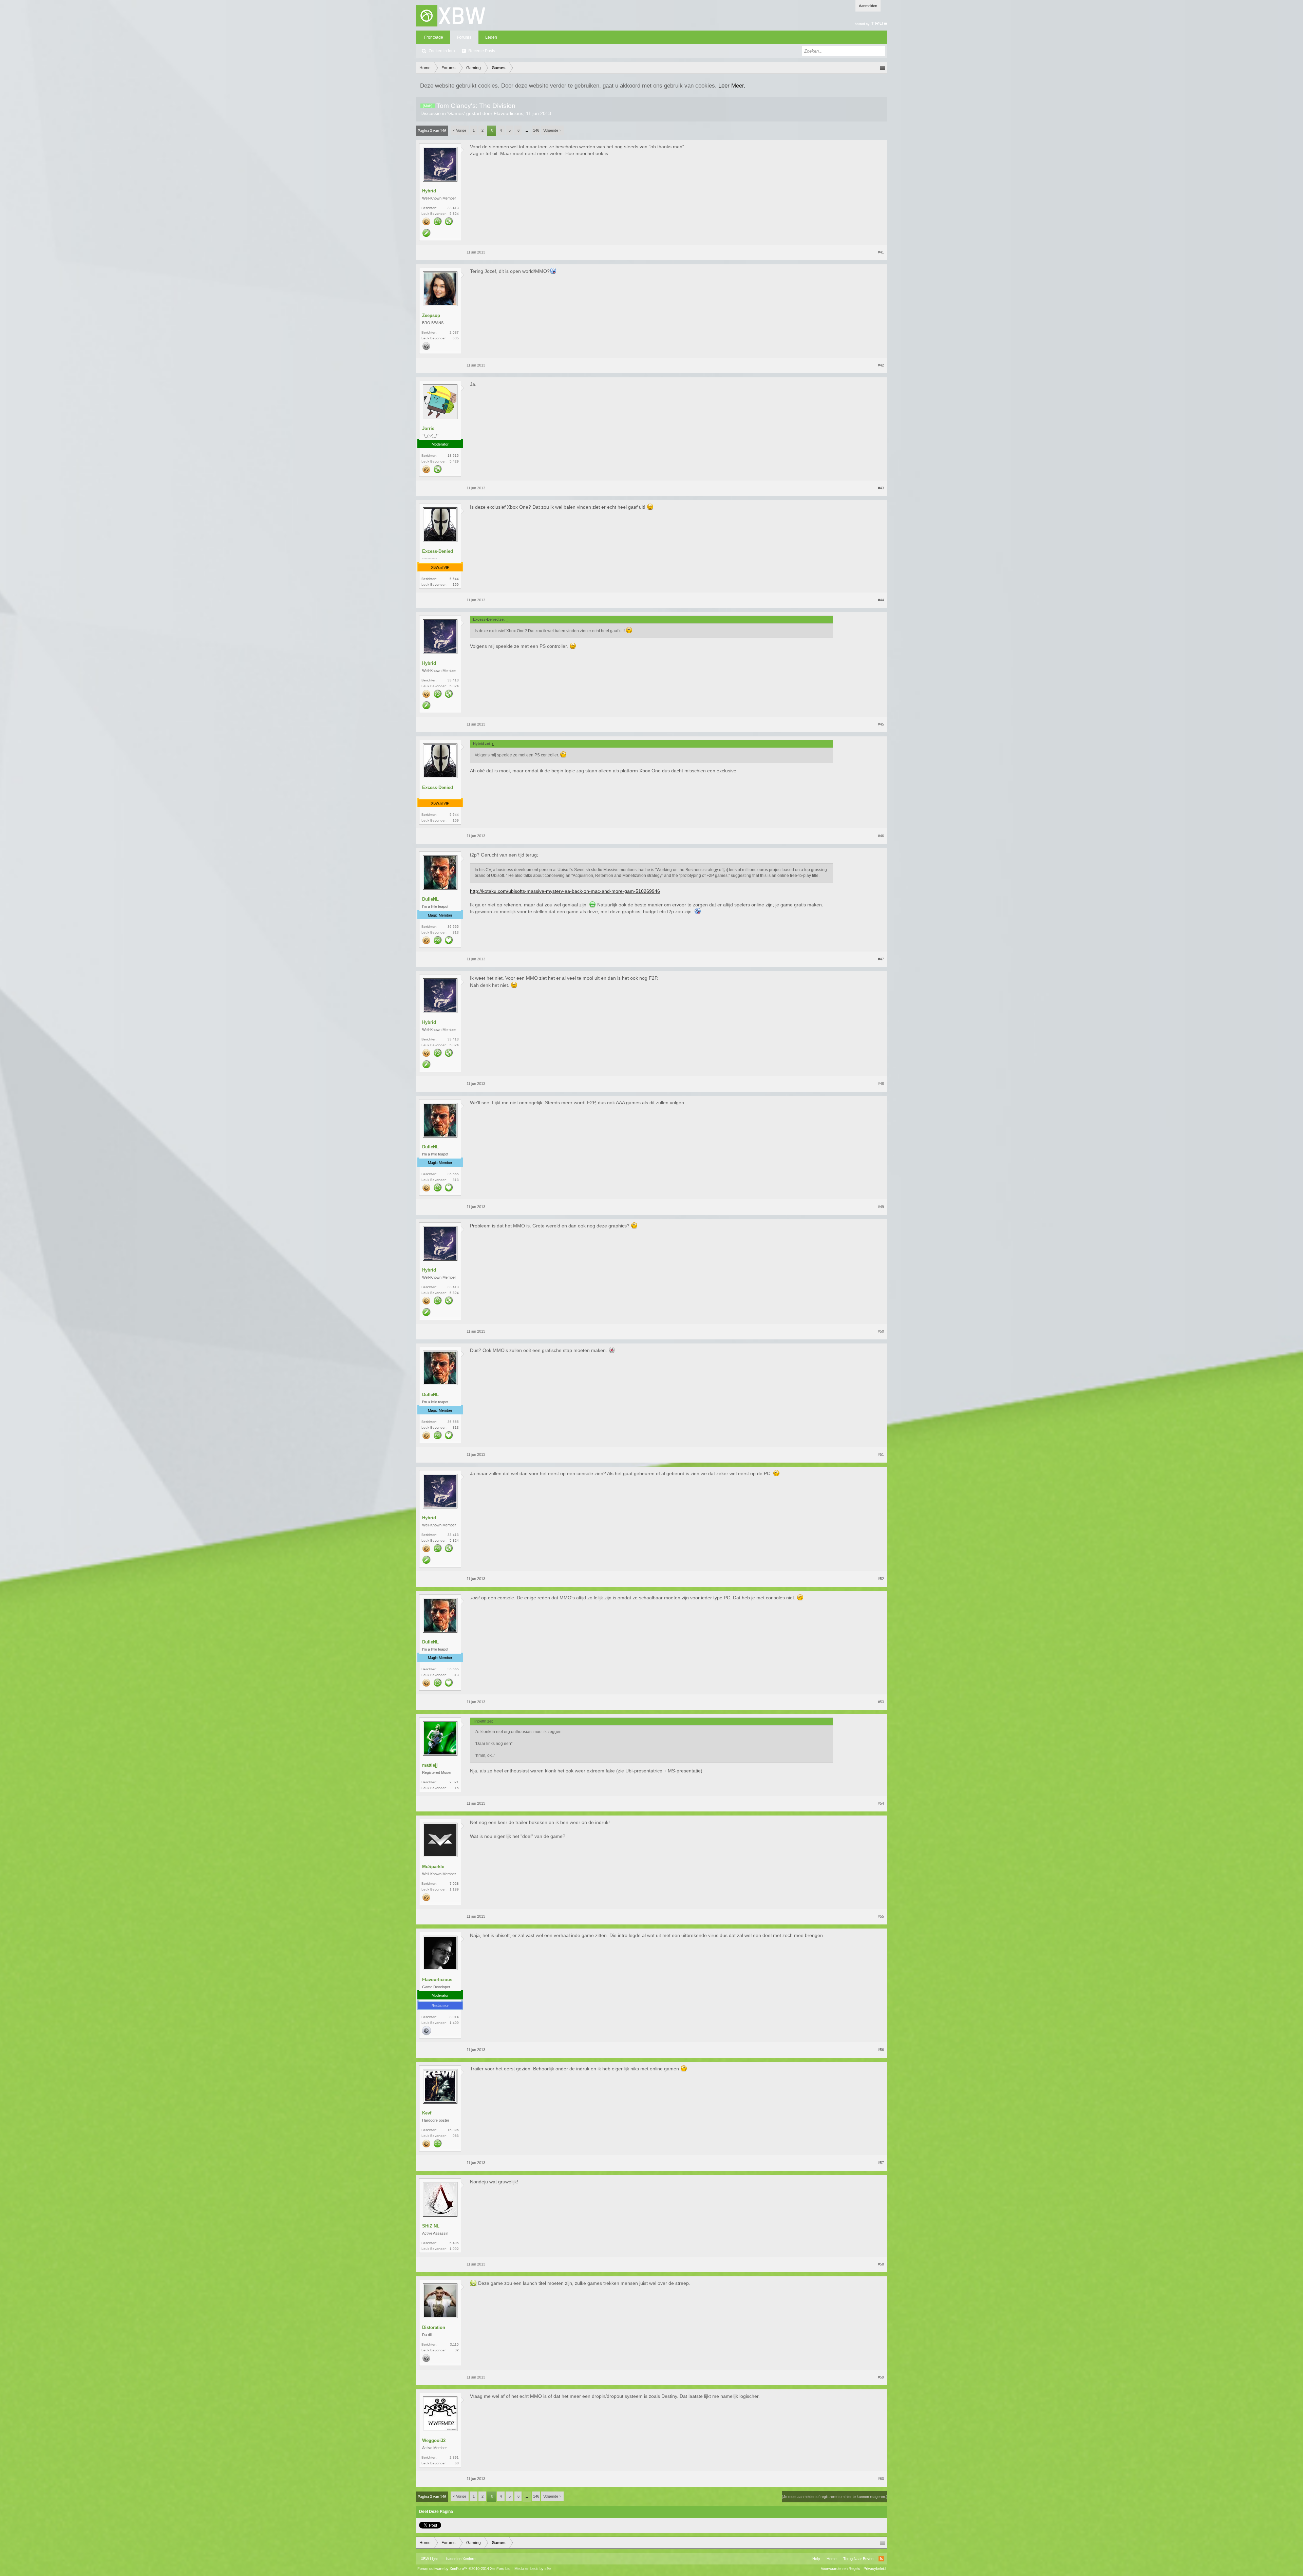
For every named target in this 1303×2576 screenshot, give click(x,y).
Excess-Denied (438, 551)
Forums (464, 37)
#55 (881, 1916)
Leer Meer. (732, 86)
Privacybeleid (875, 2569)
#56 (881, 2050)
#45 (881, 724)
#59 (881, 2377)
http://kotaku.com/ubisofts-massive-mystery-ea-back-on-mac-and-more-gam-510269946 (565, 891)
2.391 (454, 2457)
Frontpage (434, 37)
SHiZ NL (431, 2226)
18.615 (453, 456)
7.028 (454, 1884)
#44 (881, 600)
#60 (881, 2479)
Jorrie (428, 428)
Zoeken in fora (442, 51)
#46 (881, 836)
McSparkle (433, 1867)
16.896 (453, 2130)
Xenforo (469, 2559)
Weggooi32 (434, 2440)
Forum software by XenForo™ (464, 2569)
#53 (881, 1702)
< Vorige (460, 130)
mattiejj (430, 1765)
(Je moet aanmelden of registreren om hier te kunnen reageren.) (835, 2497)
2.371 (454, 1782)
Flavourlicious (508, 113)
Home (832, 2559)
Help (816, 2559)
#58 (881, 2264)
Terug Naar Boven (858, 2559)
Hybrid (429, 191)
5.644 (454, 579)
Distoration (434, 2327)
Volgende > (552, 130)
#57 (881, 2163)
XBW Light (429, 2559)
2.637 (454, 332)
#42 (881, 365)
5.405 (454, 2243)
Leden (491, 37)
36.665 (453, 927)
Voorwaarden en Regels (841, 2569)
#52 (881, 1579)
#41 (881, 252)
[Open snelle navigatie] (883, 68)
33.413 (453, 208)
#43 (881, 488)
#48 (881, 1084)
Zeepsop (431, 315)
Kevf (427, 2113)
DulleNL (430, 899)
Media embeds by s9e (533, 2569)
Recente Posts (482, 51)
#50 (881, 1331)
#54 (881, 1803)
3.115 (454, 2344)
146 (536, 130)
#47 (881, 959)
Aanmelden (868, 6)
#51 (881, 1454)
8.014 (454, 2017)
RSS (881, 2559)
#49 (881, 1207)
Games (456, 113)
